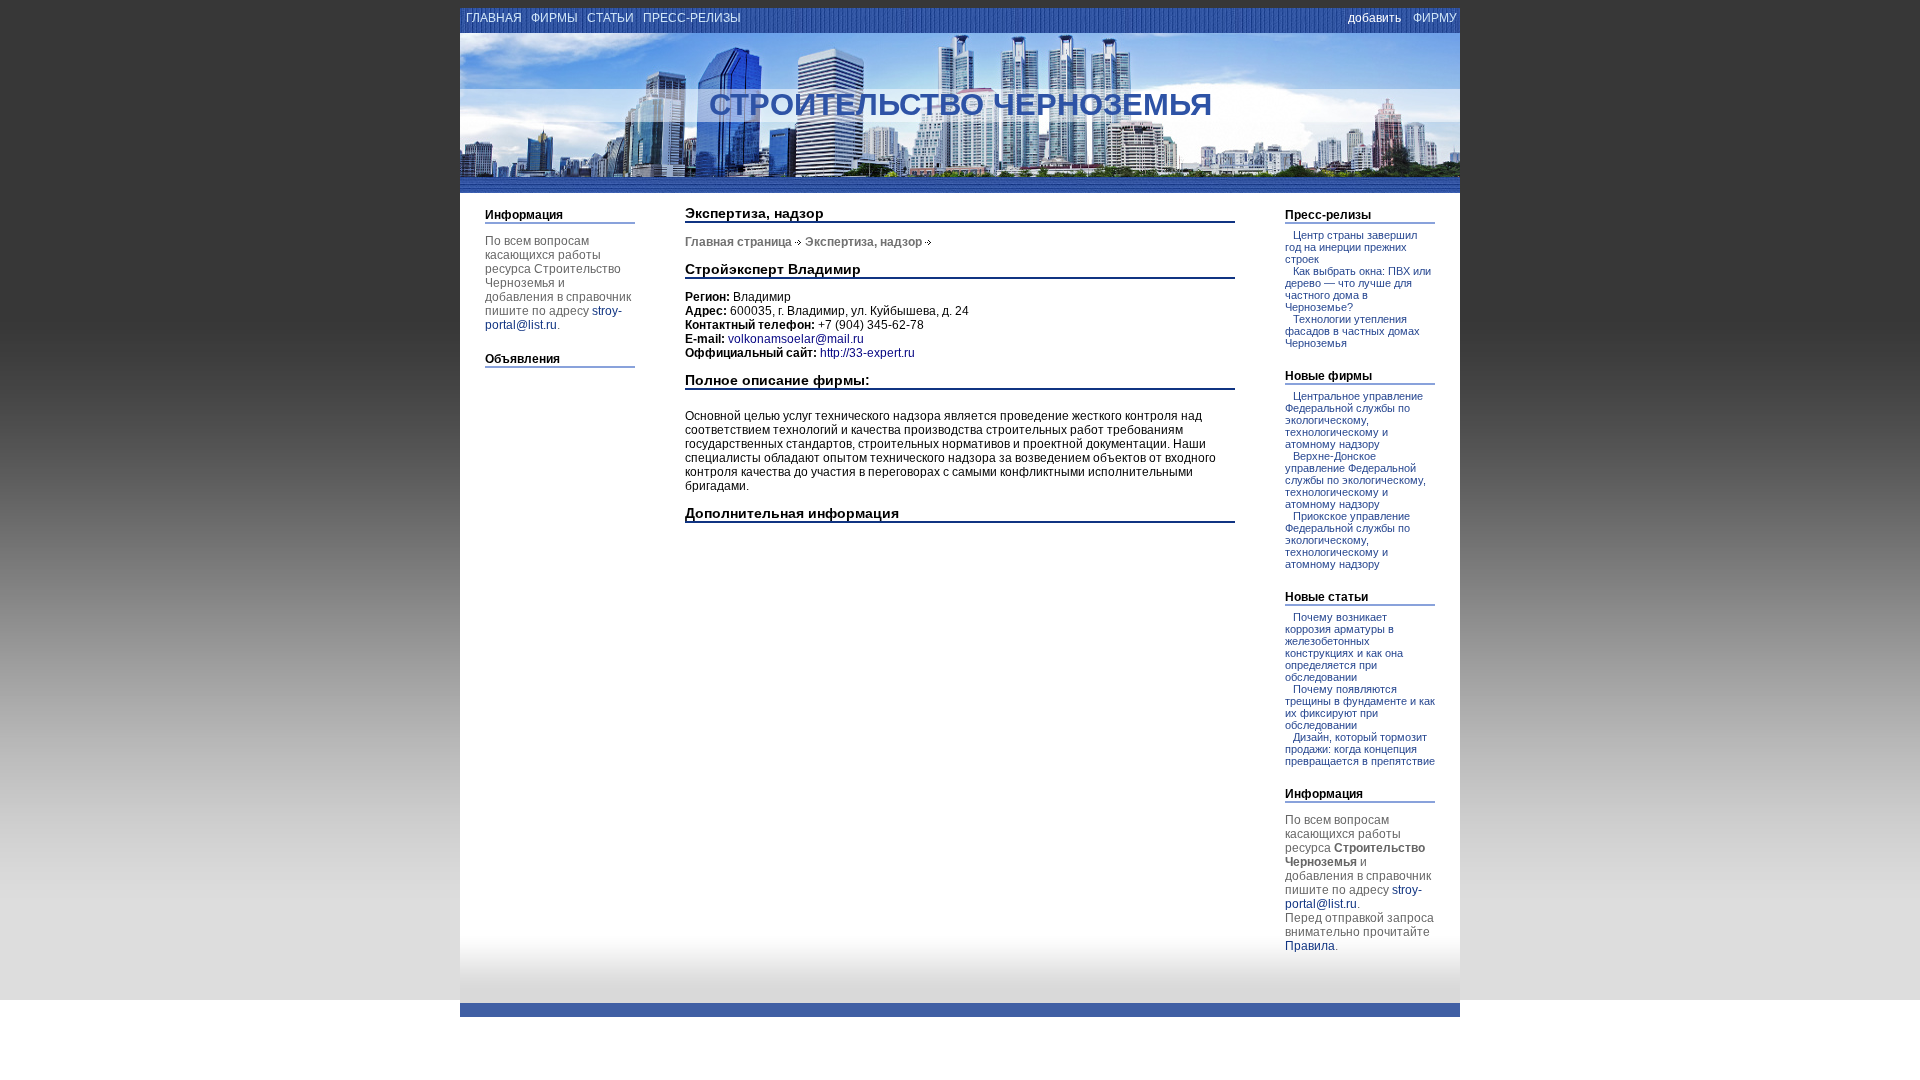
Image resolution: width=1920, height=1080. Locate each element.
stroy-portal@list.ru (553, 318)
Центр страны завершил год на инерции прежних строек (1351, 247)
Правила (1310, 946)
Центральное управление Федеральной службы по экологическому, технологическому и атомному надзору (1354, 420)
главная (492, 18)
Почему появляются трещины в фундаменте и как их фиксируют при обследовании (1360, 707)
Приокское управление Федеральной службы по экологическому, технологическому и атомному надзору (1347, 540)
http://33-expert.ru (867, 353)
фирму (1435, 18)
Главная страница (738, 242)
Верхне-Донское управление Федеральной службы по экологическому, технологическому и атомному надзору (1355, 480)
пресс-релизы (692, 18)
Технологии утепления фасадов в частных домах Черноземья (1352, 331)
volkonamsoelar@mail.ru (796, 339)
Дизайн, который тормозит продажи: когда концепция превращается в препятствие (1360, 749)
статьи (610, 18)
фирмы (554, 18)
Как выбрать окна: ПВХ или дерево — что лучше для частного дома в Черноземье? (1358, 289)
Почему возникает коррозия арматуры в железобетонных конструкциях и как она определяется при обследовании (1344, 647)
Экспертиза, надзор (863, 242)
